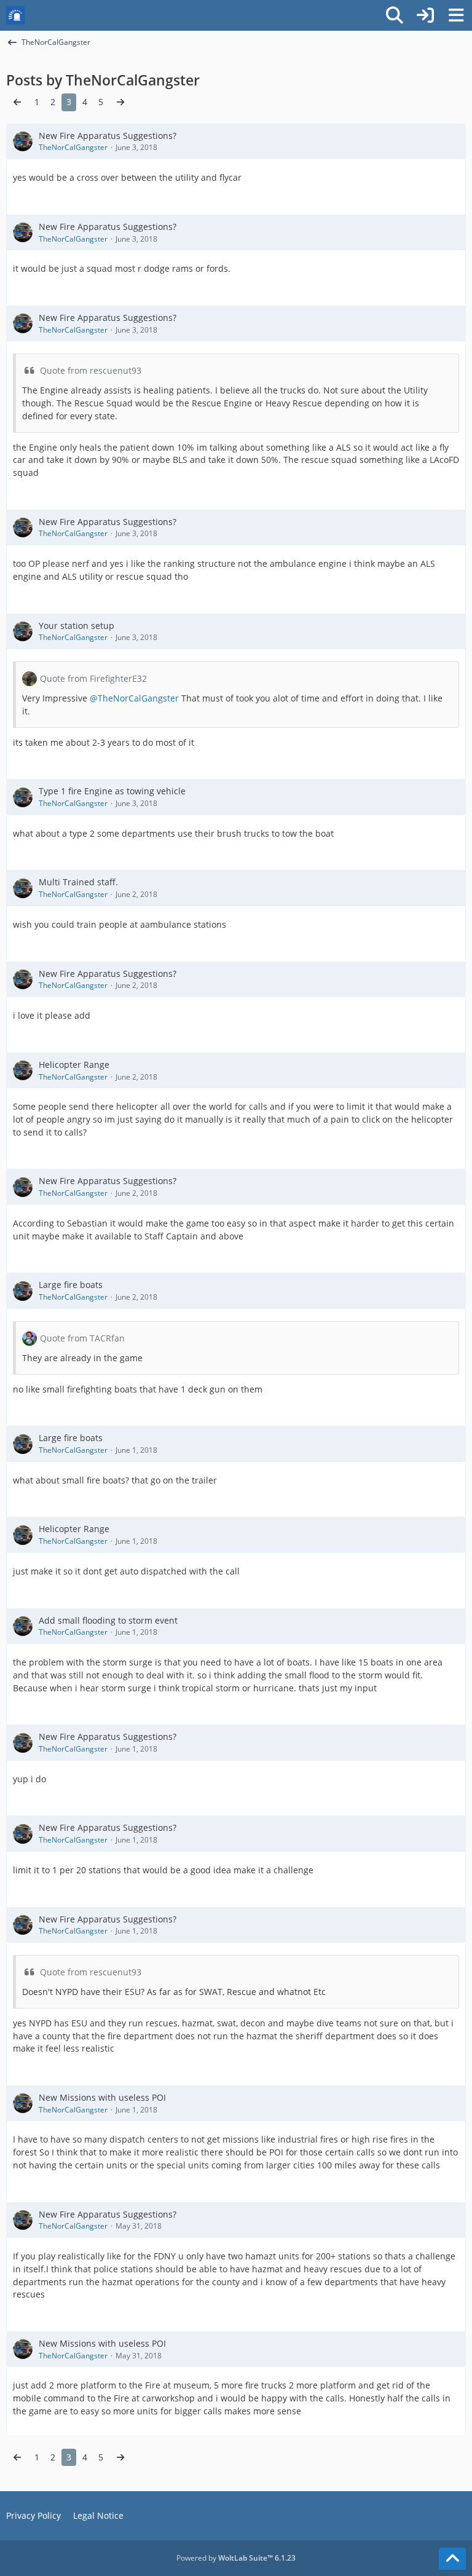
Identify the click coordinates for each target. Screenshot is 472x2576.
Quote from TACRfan (82, 1338)
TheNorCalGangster (73, 147)
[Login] (425, 15)
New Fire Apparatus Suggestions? (108, 136)
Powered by (236, 2558)
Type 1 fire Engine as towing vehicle (112, 791)
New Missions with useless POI (102, 2097)
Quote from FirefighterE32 (93, 678)
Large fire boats (71, 1285)
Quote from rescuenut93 (91, 370)
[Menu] (456, 15)
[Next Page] (120, 102)
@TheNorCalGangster (134, 698)
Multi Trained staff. (78, 882)
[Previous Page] (17, 102)
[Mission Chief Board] (15, 15)
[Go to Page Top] (452, 2559)
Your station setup (77, 626)
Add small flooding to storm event (108, 1620)
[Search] (395, 15)
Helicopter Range (74, 1065)
